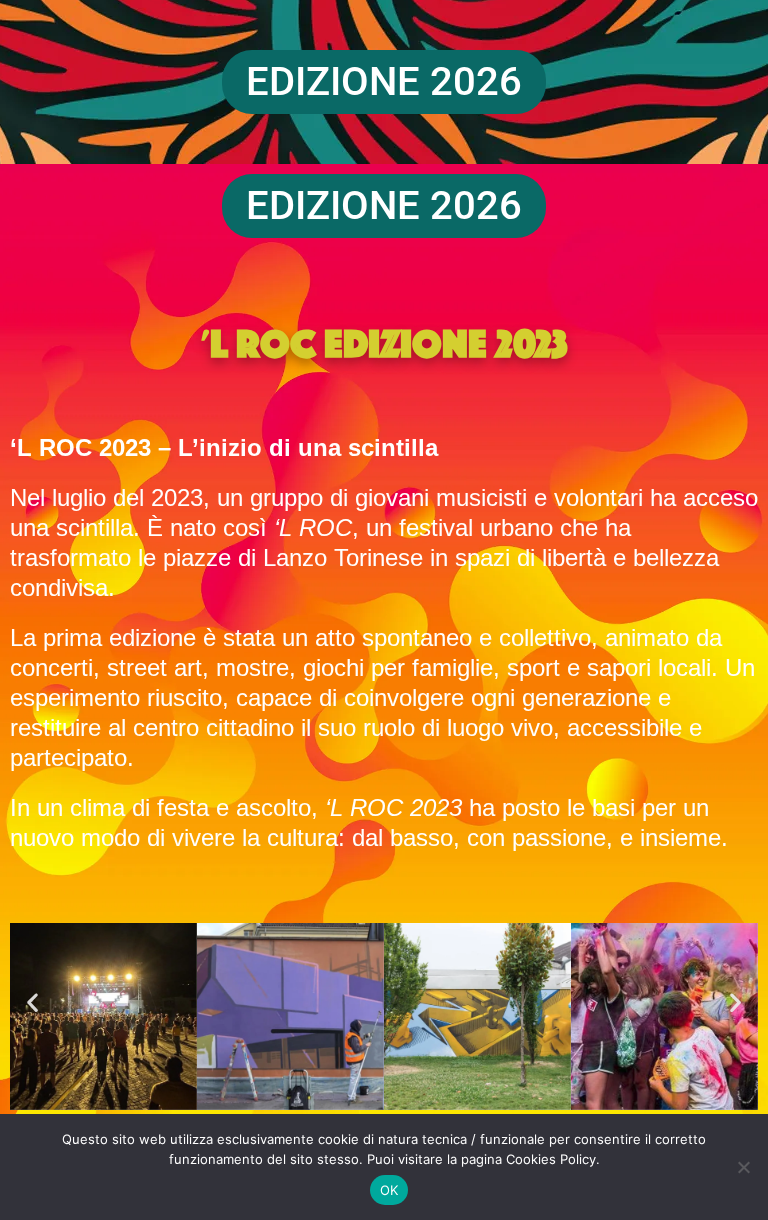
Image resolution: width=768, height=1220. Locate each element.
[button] (32, 1001)
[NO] (743, 1167)
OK (389, 1190)
